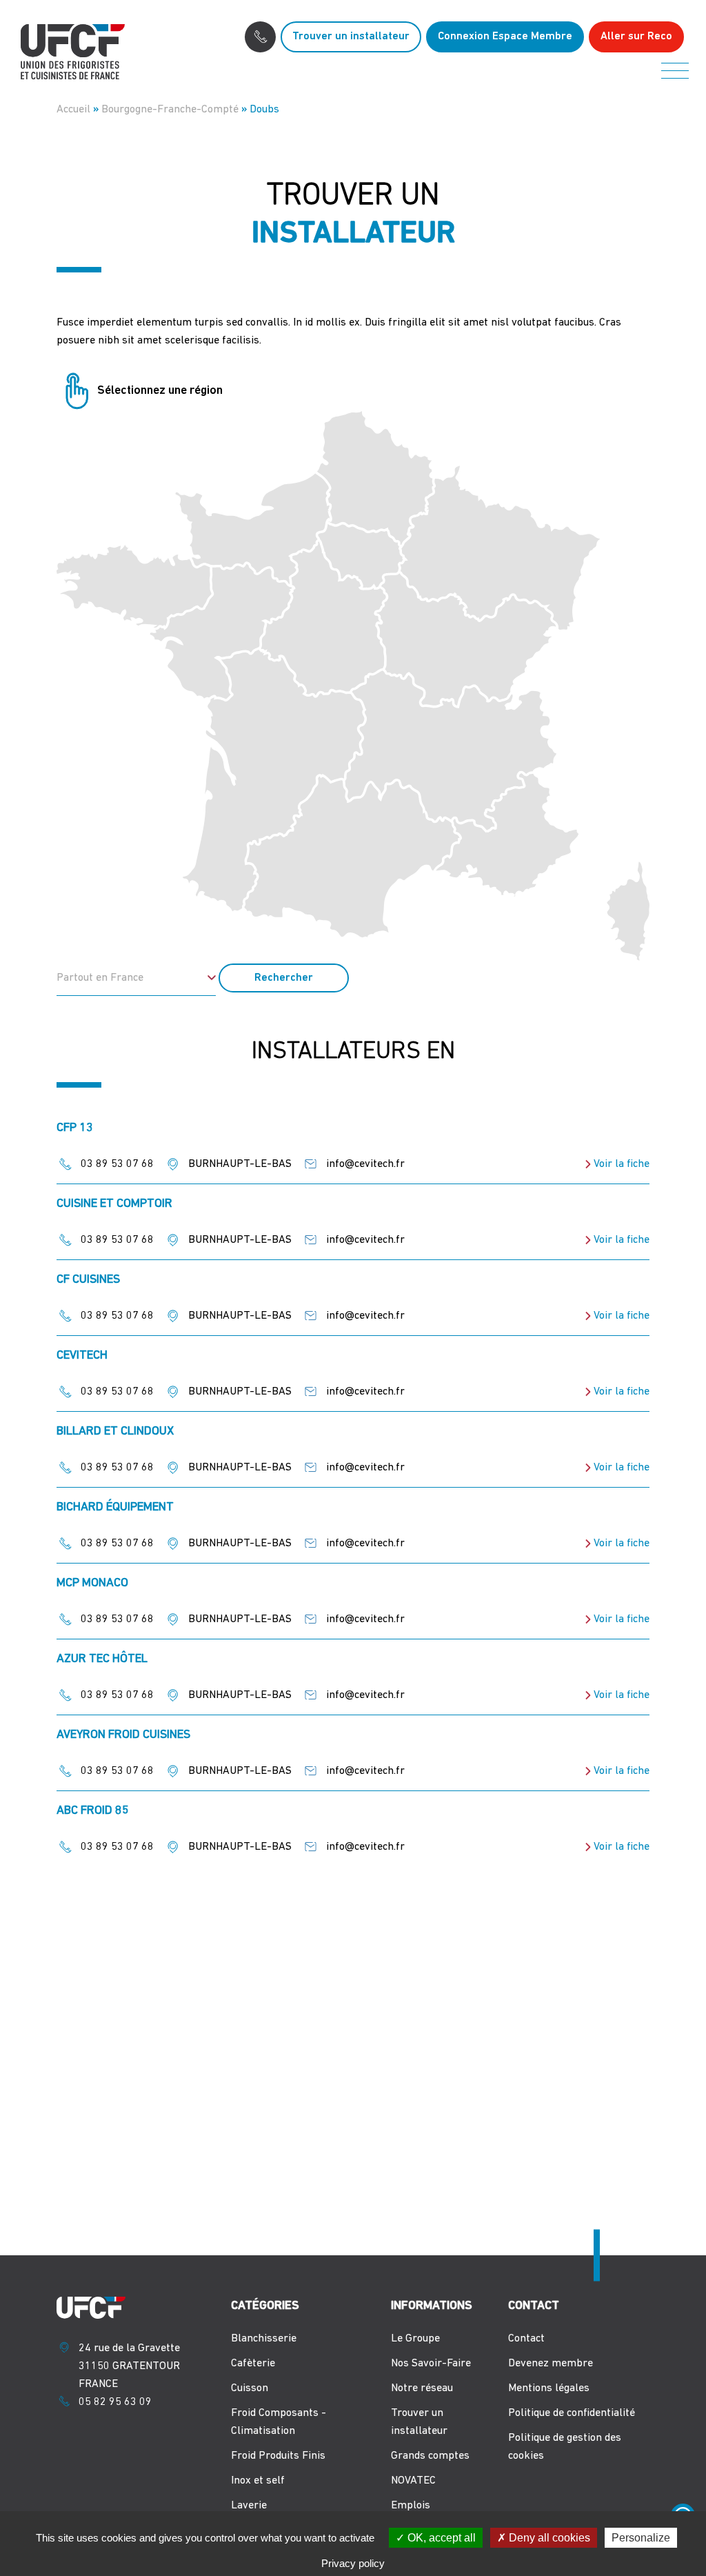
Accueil (73, 110)
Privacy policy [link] (353, 2563)
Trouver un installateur (351, 37)
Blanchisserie (264, 2339)
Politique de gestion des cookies (565, 2447)
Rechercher (284, 978)
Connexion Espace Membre (505, 37)
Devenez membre (551, 2364)
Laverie (249, 2506)
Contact (526, 2339)
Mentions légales (549, 2388)
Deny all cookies (548, 2538)
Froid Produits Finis (278, 2456)
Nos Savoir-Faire (431, 2364)
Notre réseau (422, 2388)
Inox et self (258, 2481)
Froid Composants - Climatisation (279, 2422)
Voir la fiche (622, 1164)
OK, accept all (440, 2538)
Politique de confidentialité (572, 2413)
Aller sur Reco (636, 37)
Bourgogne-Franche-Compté (170, 110)
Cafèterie (253, 2364)
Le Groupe (415, 2339)
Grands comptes (430, 2456)
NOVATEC (413, 2481)
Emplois (411, 2506)
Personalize (641, 2538)
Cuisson (250, 2388)
